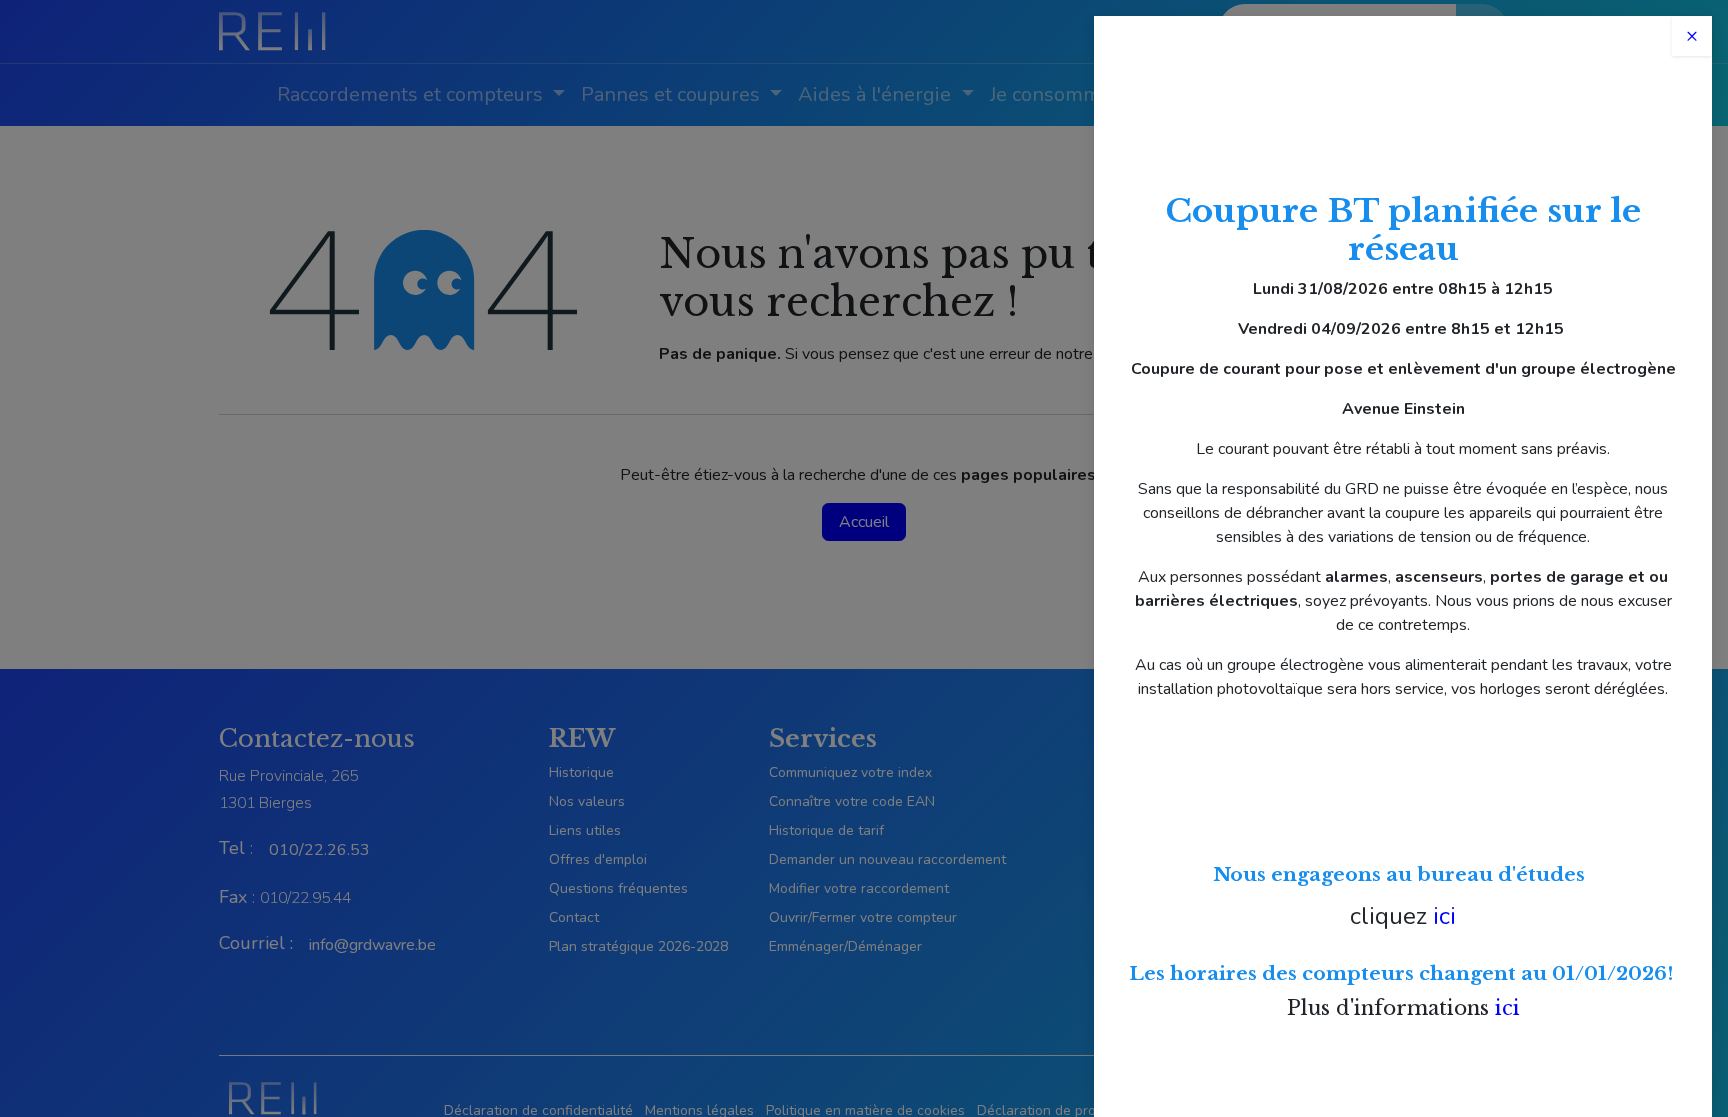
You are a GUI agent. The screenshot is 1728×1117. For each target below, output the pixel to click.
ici (1444, 916)
